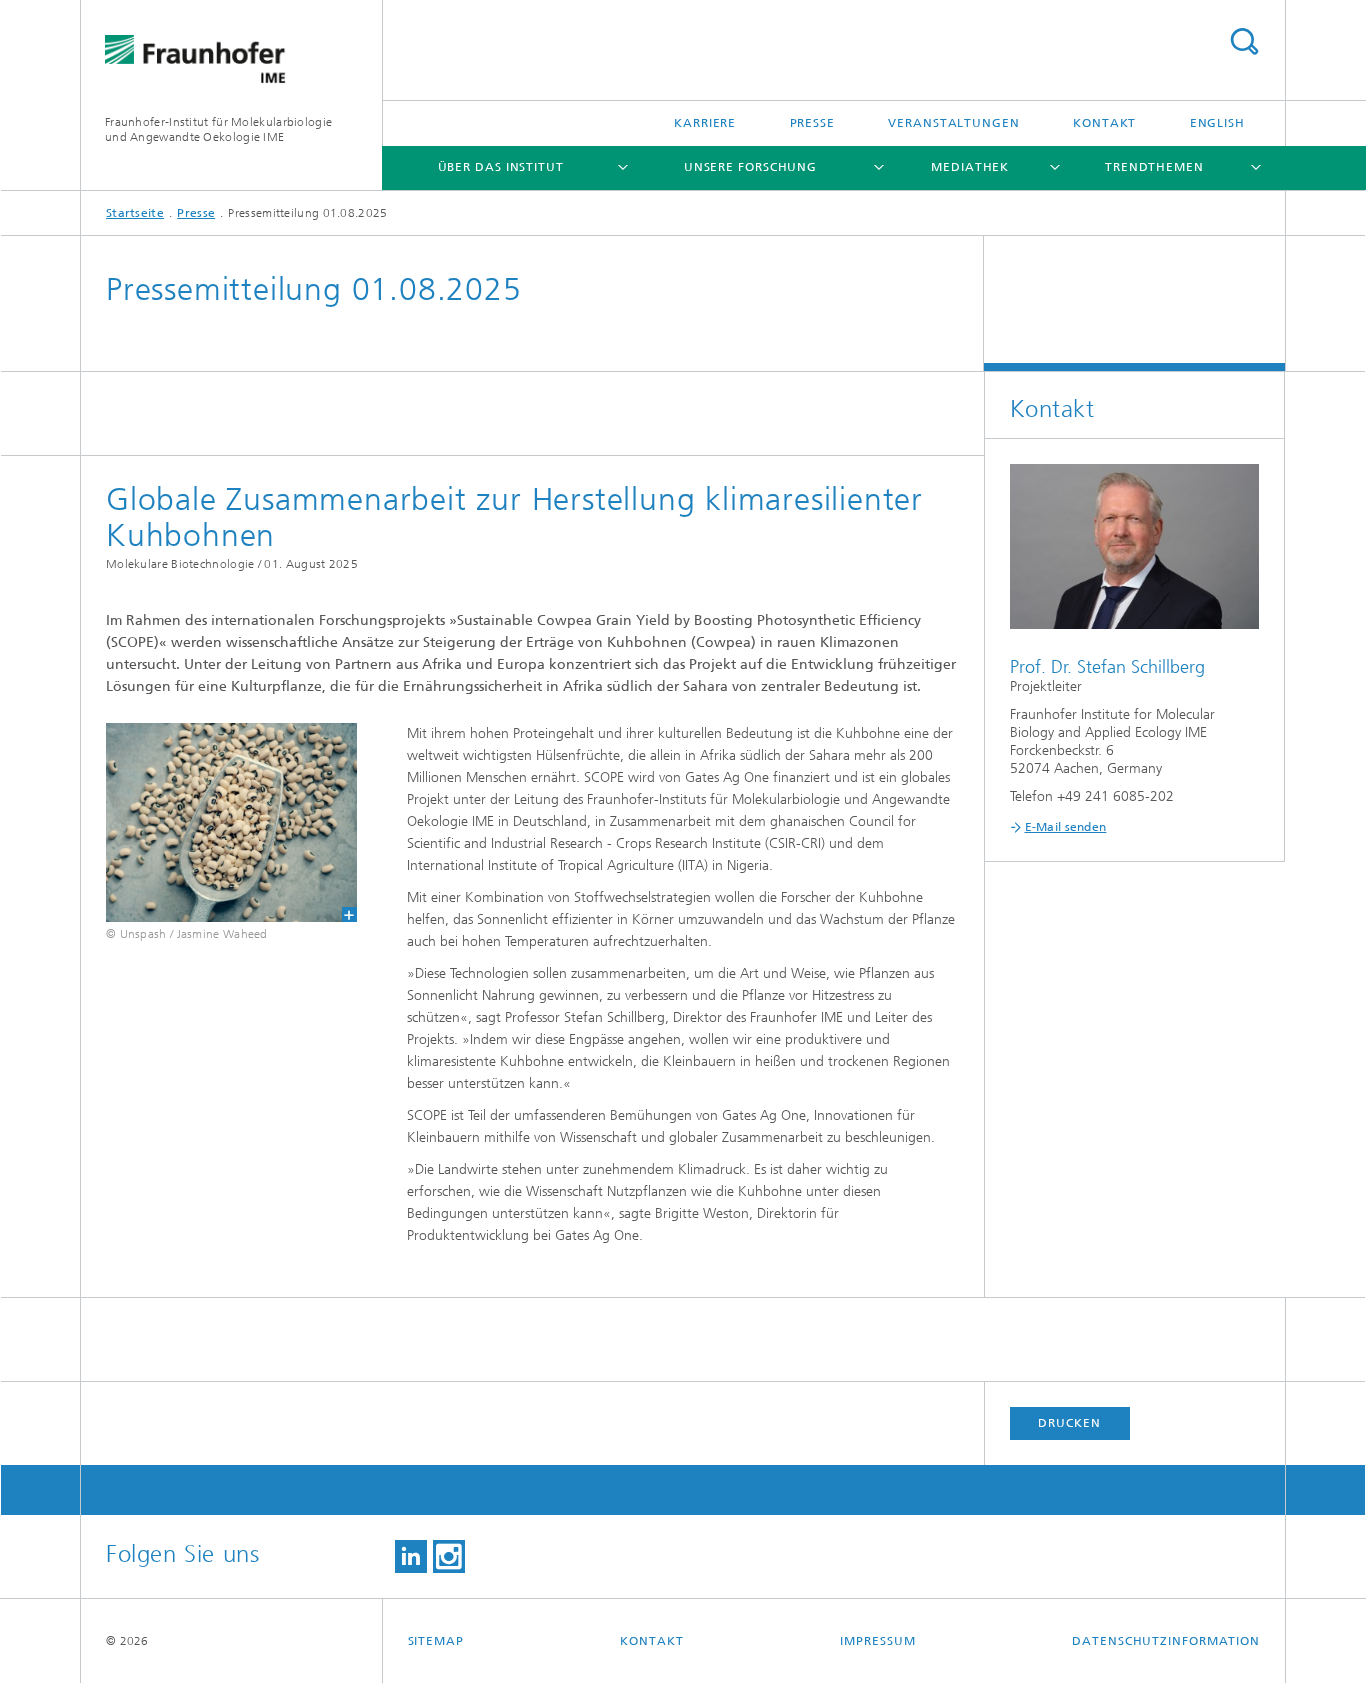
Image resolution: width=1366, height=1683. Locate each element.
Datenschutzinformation (1166, 1641)
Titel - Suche (1244, 41)
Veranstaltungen (954, 123)
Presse (812, 123)
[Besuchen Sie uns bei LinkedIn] (411, 1556)
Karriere (705, 123)
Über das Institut (501, 167)
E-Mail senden (1066, 827)
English (1217, 123)
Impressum (877, 1641)
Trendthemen (1154, 167)
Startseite (135, 213)
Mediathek (970, 167)
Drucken (1069, 1423)
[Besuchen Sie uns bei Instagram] (449, 1556)
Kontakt (1104, 123)
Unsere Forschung (750, 167)
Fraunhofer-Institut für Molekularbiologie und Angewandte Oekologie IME (218, 129)
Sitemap (436, 1641)
